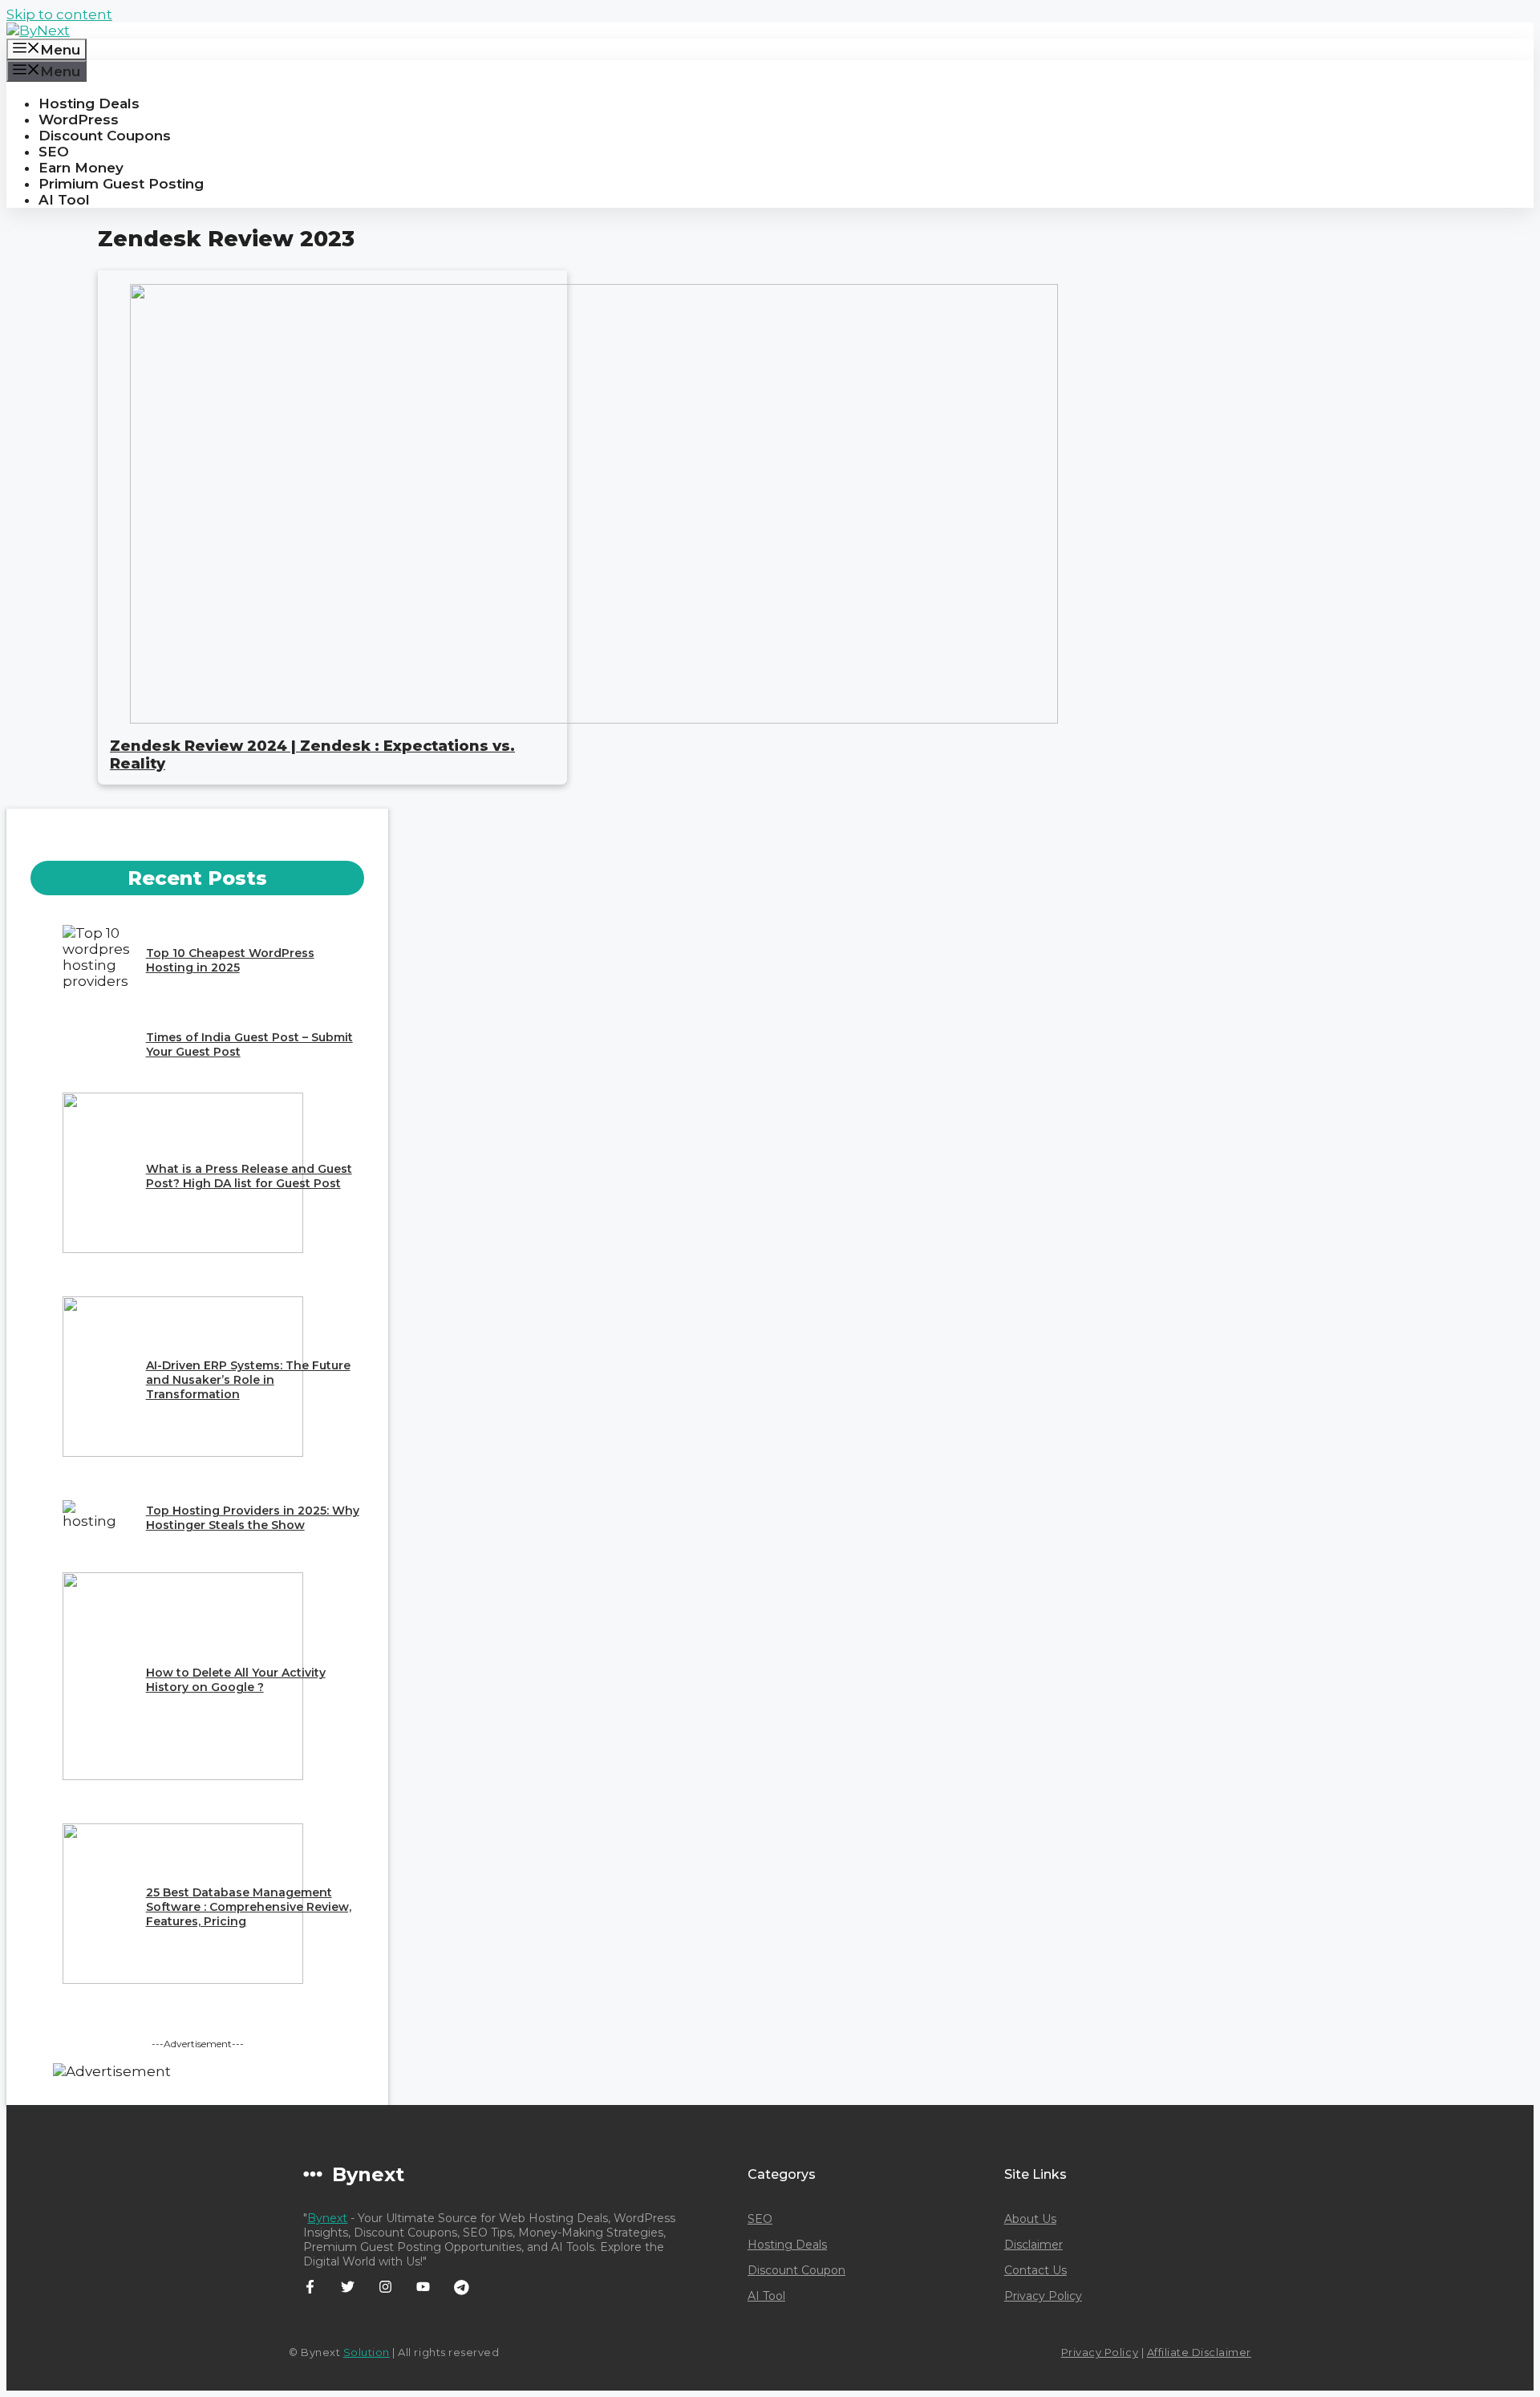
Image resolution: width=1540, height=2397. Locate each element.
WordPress (79, 120)
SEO (54, 152)
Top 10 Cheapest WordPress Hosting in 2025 (230, 960)
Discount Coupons (105, 136)
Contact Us (1035, 2270)
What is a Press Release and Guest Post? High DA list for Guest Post (249, 1176)
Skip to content (59, 14)
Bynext (327, 2218)
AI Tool (64, 200)
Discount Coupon (796, 2270)
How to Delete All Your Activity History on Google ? (236, 1680)
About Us (1030, 2219)
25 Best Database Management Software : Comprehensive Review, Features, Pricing (249, 1907)
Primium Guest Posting (121, 184)
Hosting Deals (89, 103)
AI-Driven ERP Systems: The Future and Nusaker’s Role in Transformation (248, 1380)
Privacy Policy (1043, 2296)
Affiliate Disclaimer (1199, 2352)
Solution (367, 2352)
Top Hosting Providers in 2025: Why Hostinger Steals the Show (253, 1518)
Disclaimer (1033, 2245)
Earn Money (81, 168)
